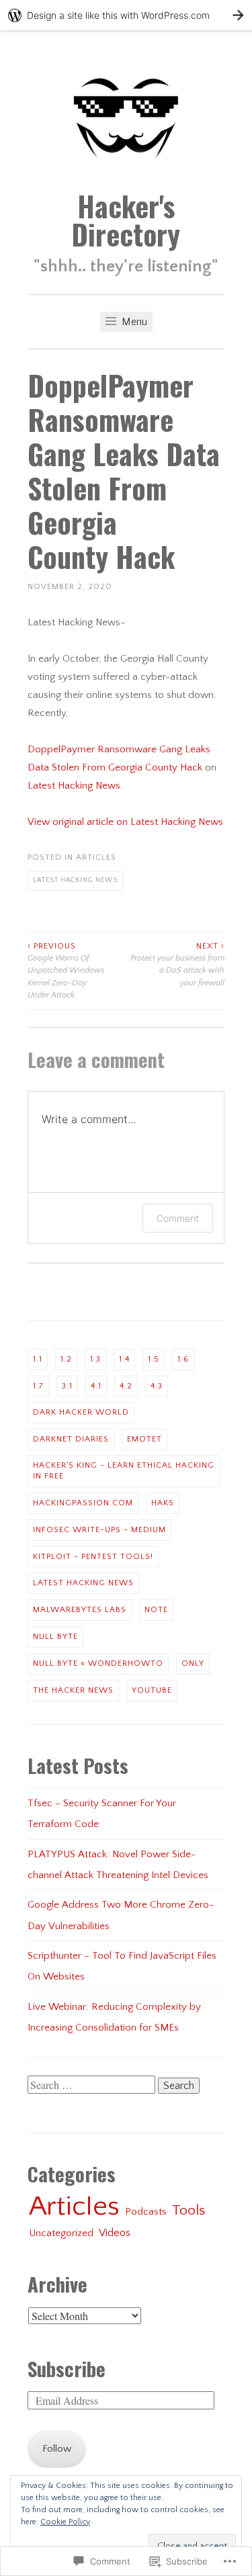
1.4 (124, 1359)
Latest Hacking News (74, 786)
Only (193, 1663)
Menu (133, 322)
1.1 (38, 1359)
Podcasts (146, 2212)
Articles (96, 857)
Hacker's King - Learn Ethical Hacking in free (124, 1471)
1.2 (66, 1359)
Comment (178, 1218)
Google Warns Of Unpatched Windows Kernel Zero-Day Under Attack (66, 971)
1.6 (183, 1359)
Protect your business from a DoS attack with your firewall (177, 965)
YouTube (152, 1690)
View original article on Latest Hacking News (125, 822)
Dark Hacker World (81, 1412)
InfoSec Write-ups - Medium (99, 1530)
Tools (189, 2211)
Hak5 (163, 1503)
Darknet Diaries (71, 1439)
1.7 (38, 1386)
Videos (115, 2233)
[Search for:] (93, 2086)
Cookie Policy (65, 2522)
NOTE (156, 1610)
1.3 (95, 1359)
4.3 (157, 1386)
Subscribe (67, 2368)
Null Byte (55, 1637)
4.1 (96, 1386)
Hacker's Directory (126, 220)
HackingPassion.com (83, 1503)
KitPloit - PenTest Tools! (93, 1557)
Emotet (144, 1439)
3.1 (67, 1386)
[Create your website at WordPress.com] (126, 15)
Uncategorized (61, 2233)
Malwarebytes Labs (80, 1610)
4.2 (126, 1386)
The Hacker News (73, 1690)
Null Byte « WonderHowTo (98, 1663)
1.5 (154, 1359)
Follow (57, 2449)
